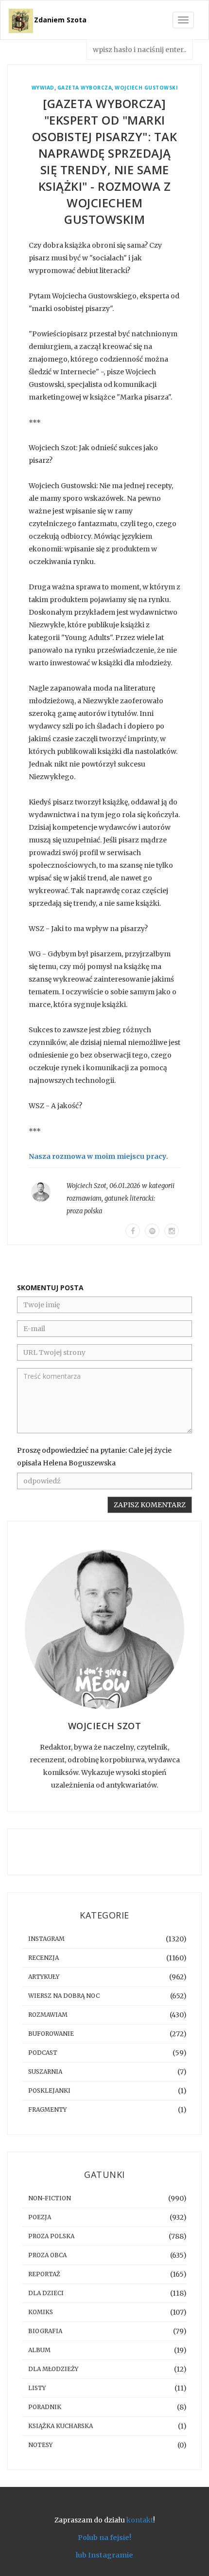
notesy (40, 2445)
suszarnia (45, 2072)
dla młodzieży (53, 2369)
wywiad (43, 88)
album (39, 2350)
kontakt (140, 2520)
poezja (40, 2217)
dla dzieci (46, 2293)
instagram (46, 1939)
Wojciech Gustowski (146, 88)
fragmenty (47, 2110)
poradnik (45, 2407)
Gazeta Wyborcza (85, 88)
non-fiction (50, 2198)
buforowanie (51, 2034)
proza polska (84, 1211)
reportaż (44, 2274)
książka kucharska (61, 2426)
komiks (41, 2312)
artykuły (44, 1977)
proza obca (47, 2255)
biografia (45, 2331)
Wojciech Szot (87, 1186)
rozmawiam (84, 1198)
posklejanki (49, 2091)
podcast (43, 2053)
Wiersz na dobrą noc (64, 1996)
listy (37, 2388)
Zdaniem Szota (60, 20)
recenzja (44, 1958)
